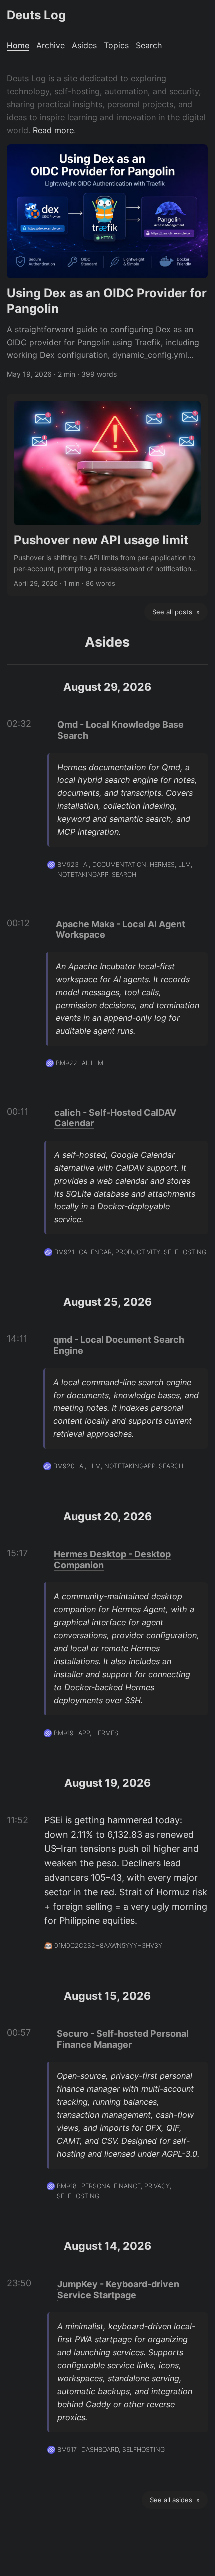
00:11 (18, 1111)
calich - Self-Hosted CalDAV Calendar (115, 1118)
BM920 (64, 1466)
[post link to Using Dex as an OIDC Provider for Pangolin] (107, 262)
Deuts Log (36, 15)
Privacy (157, 2186)
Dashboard (100, 2450)
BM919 (64, 1733)
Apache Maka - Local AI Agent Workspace (121, 929)
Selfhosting (185, 1252)
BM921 (64, 1252)
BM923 (68, 864)
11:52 (18, 1820)
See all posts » (176, 612)
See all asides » (175, 2500)
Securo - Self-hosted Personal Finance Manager (123, 2039)
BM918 (67, 2186)
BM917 (67, 2450)
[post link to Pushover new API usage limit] (107, 495)
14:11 (17, 1339)
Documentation (119, 864)
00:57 (19, 2032)
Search (124, 874)
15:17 (17, 1553)
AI (86, 864)
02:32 (19, 724)
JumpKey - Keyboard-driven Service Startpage (118, 2290)
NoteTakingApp (83, 874)
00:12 (18, 923)
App (84, 1733)
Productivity (138, 1252)
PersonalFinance (111, 2186)
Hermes (162, 864)
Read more (53, 130)
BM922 (67, 1063)
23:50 (19, 2283)
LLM (185, 864)
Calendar (95, 1252)
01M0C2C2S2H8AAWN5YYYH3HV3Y (108, 1945)
